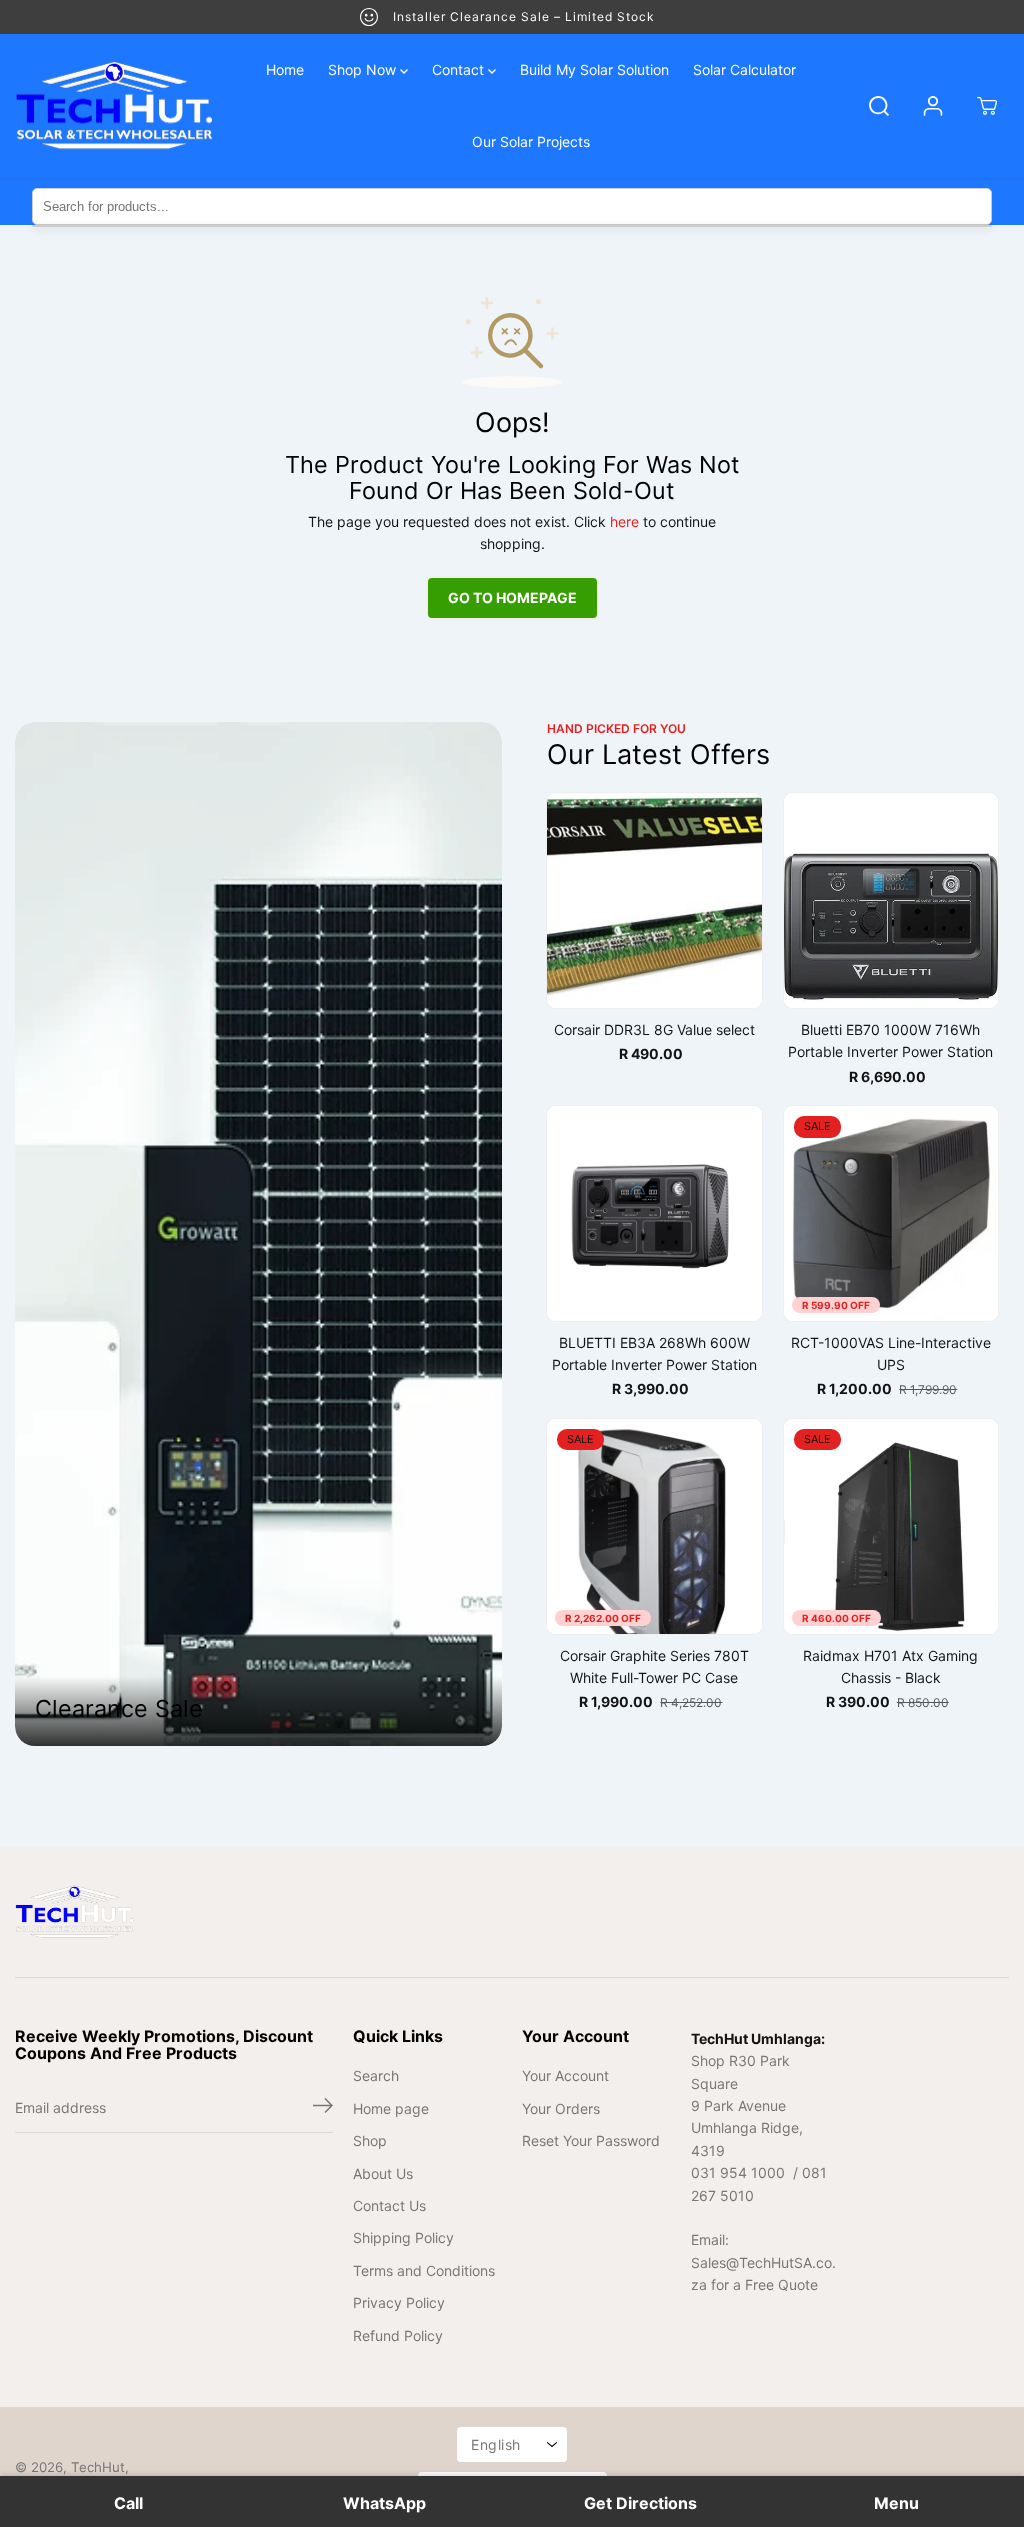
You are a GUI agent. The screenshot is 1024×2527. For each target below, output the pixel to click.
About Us (383, 2173)
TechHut (98, 2467)
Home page (391, 2108)
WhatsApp (384, 2503)
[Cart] (987, 106)
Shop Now (364, 69)
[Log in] (933, 106)
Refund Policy (398, 2335)
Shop (370, 2140)
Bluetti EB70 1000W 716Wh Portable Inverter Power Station (890, 1040)
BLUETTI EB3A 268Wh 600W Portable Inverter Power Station (654, 1353)
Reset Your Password (591, 2140)
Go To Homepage (512, 597)
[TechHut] (115, 106)
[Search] (879, 106)
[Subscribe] (323, 2108)
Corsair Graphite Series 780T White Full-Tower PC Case (654, 1666)
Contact (460, 69)
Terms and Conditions (424, 2270)
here (624, 521)
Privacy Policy (399, 2302)
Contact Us (389, 2205)
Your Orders (561, 2108)
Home (285, 69)
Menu (896, 2503)
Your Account (565, 2075)
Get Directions (640, 2503)
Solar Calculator (744, 69)
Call (128, 2503)
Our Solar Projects (531, 141)
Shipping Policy (403, 2237)
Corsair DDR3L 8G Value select (654, 1029)
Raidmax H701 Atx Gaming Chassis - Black (890, 1666)
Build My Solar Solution (594, 69)
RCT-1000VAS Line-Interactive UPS (891, 1353)
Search (376, 2075)
